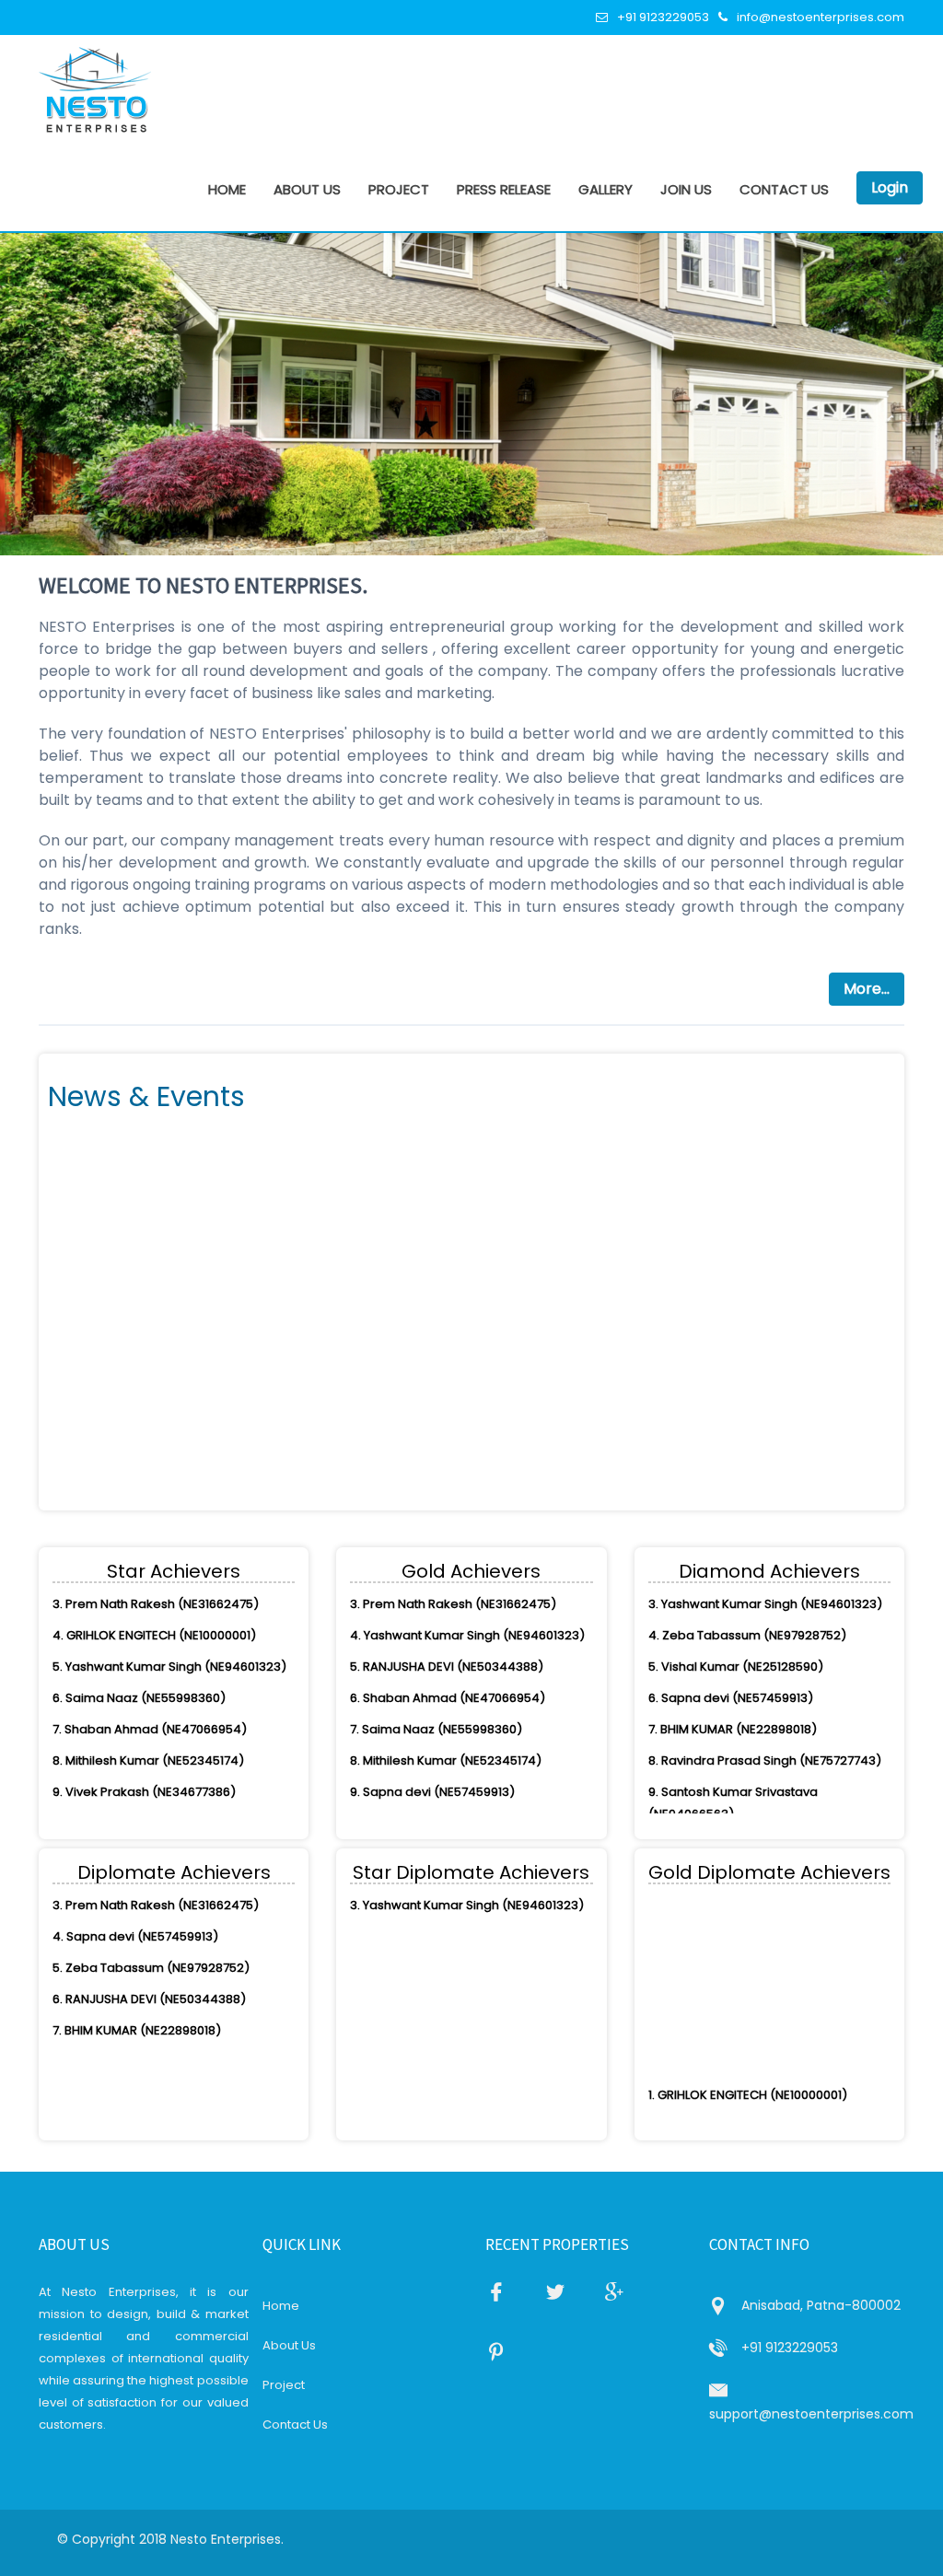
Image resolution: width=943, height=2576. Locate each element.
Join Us (686, 189)
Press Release (504, 189)
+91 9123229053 (663, 17)
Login (890, 187)
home (227, 189)
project (399, 189)
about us (307, 189)
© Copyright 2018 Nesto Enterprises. (170, 2539)
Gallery (605, 189)
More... (867, 989)
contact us (784, 189)
